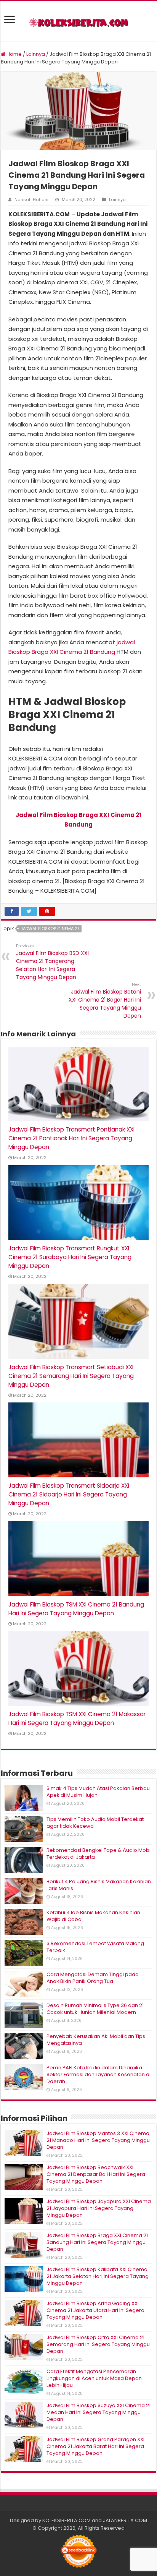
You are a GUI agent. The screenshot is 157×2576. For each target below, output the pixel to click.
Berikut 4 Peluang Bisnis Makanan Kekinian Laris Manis (99, 1885)
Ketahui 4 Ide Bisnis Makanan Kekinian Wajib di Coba (93, 1916)
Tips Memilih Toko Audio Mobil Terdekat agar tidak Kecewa (95, 1823)
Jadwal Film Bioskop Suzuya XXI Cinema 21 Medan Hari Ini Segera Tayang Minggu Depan (99, 2412)
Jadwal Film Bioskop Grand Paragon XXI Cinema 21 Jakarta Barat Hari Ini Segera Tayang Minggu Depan (95, 2446)
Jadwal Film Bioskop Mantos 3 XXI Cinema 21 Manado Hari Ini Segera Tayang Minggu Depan (98, 2140)
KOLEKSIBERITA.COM (66, 2520)
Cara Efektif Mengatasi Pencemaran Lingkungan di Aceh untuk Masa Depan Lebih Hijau (94, 2378)
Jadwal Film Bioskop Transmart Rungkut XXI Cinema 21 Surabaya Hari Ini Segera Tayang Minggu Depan (70, 1257)
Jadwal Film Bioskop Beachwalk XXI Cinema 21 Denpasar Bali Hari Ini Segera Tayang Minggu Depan (96, 2174)
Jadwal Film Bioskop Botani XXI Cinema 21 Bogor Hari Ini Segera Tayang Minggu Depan (105, 1000)
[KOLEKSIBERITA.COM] (78, 21)
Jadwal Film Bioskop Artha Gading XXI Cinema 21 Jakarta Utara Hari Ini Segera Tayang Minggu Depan (95, 2310)
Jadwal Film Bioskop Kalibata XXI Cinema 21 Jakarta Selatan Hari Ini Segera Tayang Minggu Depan (98, 2276)
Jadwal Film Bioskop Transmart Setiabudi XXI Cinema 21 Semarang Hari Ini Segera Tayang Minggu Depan (71, 1376)
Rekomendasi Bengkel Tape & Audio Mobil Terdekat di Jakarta (99, 1854)
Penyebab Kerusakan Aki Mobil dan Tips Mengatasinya (96, 2040)
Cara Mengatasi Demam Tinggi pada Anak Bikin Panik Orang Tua (93, 1978)
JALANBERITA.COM (125, 2520)
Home (14, 54)
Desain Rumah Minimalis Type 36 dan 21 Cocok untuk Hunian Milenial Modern (95, 2009)
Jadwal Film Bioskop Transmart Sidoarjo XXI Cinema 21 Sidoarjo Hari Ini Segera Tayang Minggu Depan (69, 1494)
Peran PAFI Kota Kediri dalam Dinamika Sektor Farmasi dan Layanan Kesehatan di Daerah (99, 2074)
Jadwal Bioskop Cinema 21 (50, 929)
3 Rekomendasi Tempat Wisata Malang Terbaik (95, 1947)
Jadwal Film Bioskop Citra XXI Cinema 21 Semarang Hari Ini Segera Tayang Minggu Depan (98, 2344)
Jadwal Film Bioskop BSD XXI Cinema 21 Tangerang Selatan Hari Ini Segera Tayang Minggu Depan (52, 962)
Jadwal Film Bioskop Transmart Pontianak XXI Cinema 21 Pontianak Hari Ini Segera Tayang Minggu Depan (71, 1138)
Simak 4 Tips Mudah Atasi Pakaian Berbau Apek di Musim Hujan (98, 1792)
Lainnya (36, 54)
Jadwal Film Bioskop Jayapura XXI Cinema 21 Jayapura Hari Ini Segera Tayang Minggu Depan (99, 2208)
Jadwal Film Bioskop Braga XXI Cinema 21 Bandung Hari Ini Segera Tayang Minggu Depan (97, 2242)
